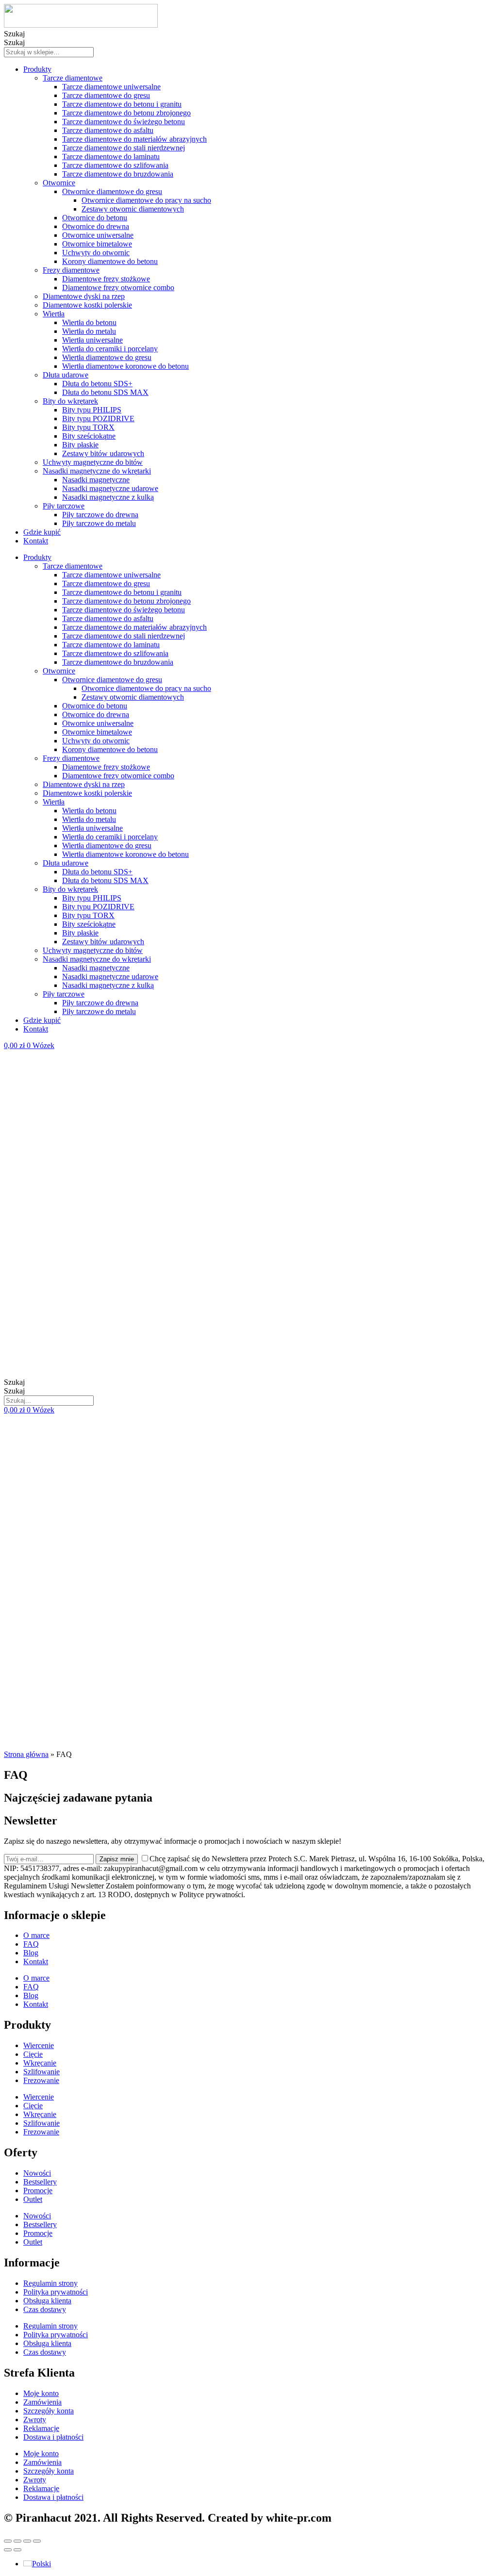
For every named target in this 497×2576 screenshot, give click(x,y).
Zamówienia (42, 2402)
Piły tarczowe (64, 506)
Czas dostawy (45, 2309)
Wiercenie (39, 2045)
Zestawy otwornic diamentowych (133, 209)
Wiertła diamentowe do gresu (107, 357)
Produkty (37, 69)
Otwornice (59, 183)
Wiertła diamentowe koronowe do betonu (125, 366)
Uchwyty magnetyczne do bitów (93, 462)
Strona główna (26, 1754)
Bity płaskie (80, 445)
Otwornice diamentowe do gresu (112, 191)
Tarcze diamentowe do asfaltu (108, 130)
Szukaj (14, 34)
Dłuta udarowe (66, 375)
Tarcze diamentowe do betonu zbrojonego (126, 113)
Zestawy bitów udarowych (103, 453)
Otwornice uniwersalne (98, 235)
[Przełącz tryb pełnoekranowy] (27, 2541)
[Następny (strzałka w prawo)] (17, 2550)
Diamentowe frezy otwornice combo (118, 287)
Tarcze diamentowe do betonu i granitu (122, 104)
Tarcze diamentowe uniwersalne (111, 87)
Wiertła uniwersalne (92, 340)
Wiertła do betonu (89, 322)
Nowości (37, 2173)
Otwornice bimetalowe (97, 244)
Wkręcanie (40, 2063)
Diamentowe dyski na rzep (84, 296)
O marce (36, 1935)
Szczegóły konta (49, 2411)
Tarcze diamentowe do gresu (106, 95)
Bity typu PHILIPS (92, 410)
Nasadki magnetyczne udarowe (110, 488)
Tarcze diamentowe (73, 78)
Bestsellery (40, 2182)
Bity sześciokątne (89, 436)
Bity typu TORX (88, 427)
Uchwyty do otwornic (96, 253)
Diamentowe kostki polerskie (87, 305)
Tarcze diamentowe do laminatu (111, 156)
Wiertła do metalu (89, 331)
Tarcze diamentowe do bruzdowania (118, 174)
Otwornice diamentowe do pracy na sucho (146, 200)
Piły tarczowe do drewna (100, 515)
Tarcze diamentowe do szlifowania (115, 165)
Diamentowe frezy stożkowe (106, 279)
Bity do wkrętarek (70, 401)
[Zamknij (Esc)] (8, 2541)
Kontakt (36, 541)
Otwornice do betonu (95, 218)
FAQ (31, 1944)
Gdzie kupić (42, 532)
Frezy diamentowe (71, 270)
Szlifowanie (41, 2072)
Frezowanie (41, 2080)
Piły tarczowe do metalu (99, 523)
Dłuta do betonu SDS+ (97, 384)
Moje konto (41, 2393)
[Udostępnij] (17, 2541)
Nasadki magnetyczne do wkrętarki (97, 471)
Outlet (33, 2199)
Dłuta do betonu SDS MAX (105, 392)
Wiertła (54, 314)
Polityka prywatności (56, 2292)
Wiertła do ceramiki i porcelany (110, 349)
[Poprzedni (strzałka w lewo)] (8, 2550)
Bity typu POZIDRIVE (98, 418)
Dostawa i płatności (53, 2437)
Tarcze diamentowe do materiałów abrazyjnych (134, 139)
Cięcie (33, 2054)
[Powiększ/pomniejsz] (37, 2541)
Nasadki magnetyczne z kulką (108, 497)
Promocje (38, 2190)
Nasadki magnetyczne (96, 480)
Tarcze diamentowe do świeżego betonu (124, 122)
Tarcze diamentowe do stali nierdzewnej (124, 148)
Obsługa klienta (47, 2301)
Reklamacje (41, 2428)
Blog (31, 1953)
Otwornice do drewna (96, 226)
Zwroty (35, 2420)
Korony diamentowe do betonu (110, 261)
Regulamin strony (50, 2283)
